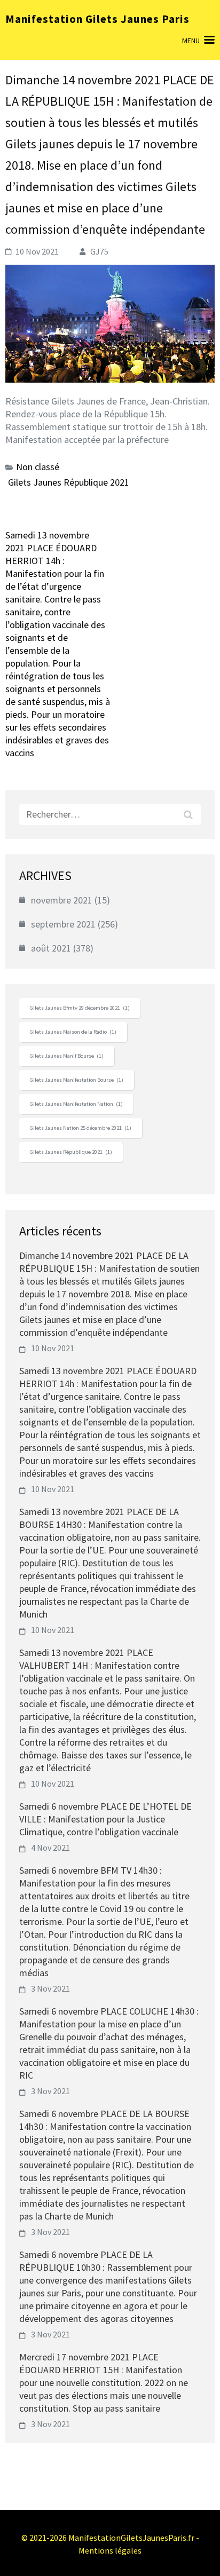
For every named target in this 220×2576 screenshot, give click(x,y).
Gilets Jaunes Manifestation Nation (76, 1104)
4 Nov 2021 (50, 1848)
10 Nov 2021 (53, 1348)
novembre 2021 (62, 900)
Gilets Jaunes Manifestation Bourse (77, 1080)
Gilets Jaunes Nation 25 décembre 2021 (81, 1128)
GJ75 (99, 251)
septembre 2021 (63, 924)
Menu (191, 41)
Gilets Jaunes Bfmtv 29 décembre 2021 (80, 1008)
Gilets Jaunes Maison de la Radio (73, 1032)
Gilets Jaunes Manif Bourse (67, 1056)
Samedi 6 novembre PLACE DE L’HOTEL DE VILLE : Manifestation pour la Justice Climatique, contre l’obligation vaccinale (105, 1819)
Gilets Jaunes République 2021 (69, 482)
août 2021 (51, 948)
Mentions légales (110, 2550)
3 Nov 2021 (50, 1988)
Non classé (38, 467)
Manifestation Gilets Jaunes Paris (97, 19)
